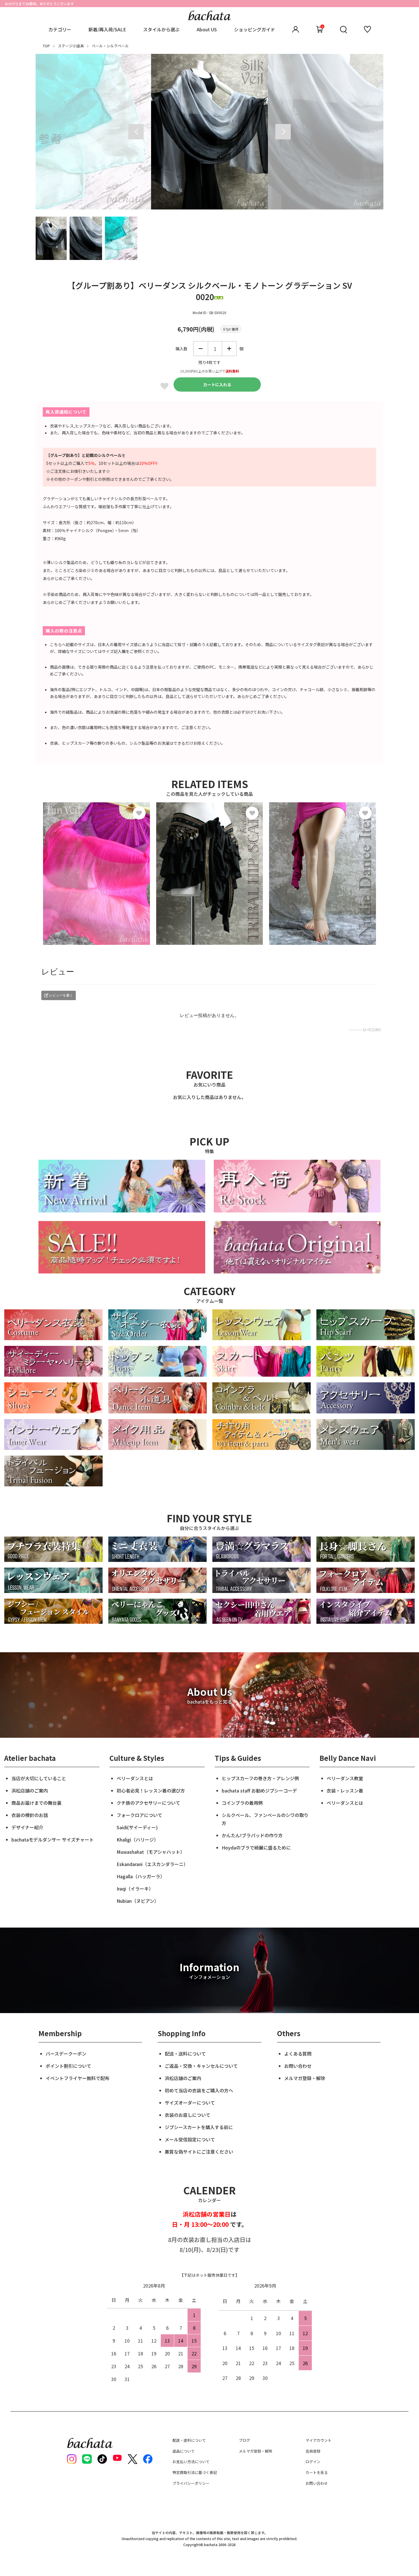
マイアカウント (319, 2440)
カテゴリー (60, 29)
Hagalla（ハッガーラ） (141, 1876)
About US (207, 29)
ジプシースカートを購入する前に (199, 2127)
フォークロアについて (139, 1815)
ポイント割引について (68, 2066)
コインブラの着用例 (242, 1803)
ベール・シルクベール (110, 46)
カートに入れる (217, 384)
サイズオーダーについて (190, 2103)
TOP (46, 46)
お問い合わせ (298, 2066)
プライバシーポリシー (191, 2483)
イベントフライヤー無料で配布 (78, 2078)
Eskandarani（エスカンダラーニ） (152, 1864)
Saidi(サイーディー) (137, 1827)
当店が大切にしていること (39, 1778)
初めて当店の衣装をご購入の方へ (199, 2090)
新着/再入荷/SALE (107, 29)
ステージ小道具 (71, 46)
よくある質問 (298, 2054)
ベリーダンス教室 (345, 1778)
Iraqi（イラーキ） (135, 1889)
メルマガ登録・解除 (305, 2078)
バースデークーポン (66, 2054)
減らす (201, 349)
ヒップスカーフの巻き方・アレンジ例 (260, 1778)
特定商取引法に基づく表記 (195, 2472)
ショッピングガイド (255, 29)
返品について (184, 2451)
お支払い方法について (191, 2462)
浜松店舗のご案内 (30, 1790)
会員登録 (313, 2451)
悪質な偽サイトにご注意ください (199, 2152)
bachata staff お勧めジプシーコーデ (259, 1790)
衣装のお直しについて (188, 2115)
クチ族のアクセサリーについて (148, 1803)
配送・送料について (185, 2054)
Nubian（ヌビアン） (138, 1901)
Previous (136, 132)
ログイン (313, 2462)
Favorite (164, 386)
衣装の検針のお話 (30, 1815)
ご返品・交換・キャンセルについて (201, 2066)
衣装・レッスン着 (345, 1790)
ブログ (244, 2440)
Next (283, 132)
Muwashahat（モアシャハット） (151, 1852)
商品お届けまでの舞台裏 (36, 1803)
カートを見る (317, 2472)
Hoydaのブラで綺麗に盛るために (256, 1847)
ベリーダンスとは (135, 1778)
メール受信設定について (190, 2139)
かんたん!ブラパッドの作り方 (252, 1835)
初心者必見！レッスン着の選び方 (151, 1790)
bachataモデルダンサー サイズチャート (53, 1840)
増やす (229, 349)
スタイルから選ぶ (161, 29)
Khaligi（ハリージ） (138, 1840)
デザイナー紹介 (27, 1827)
